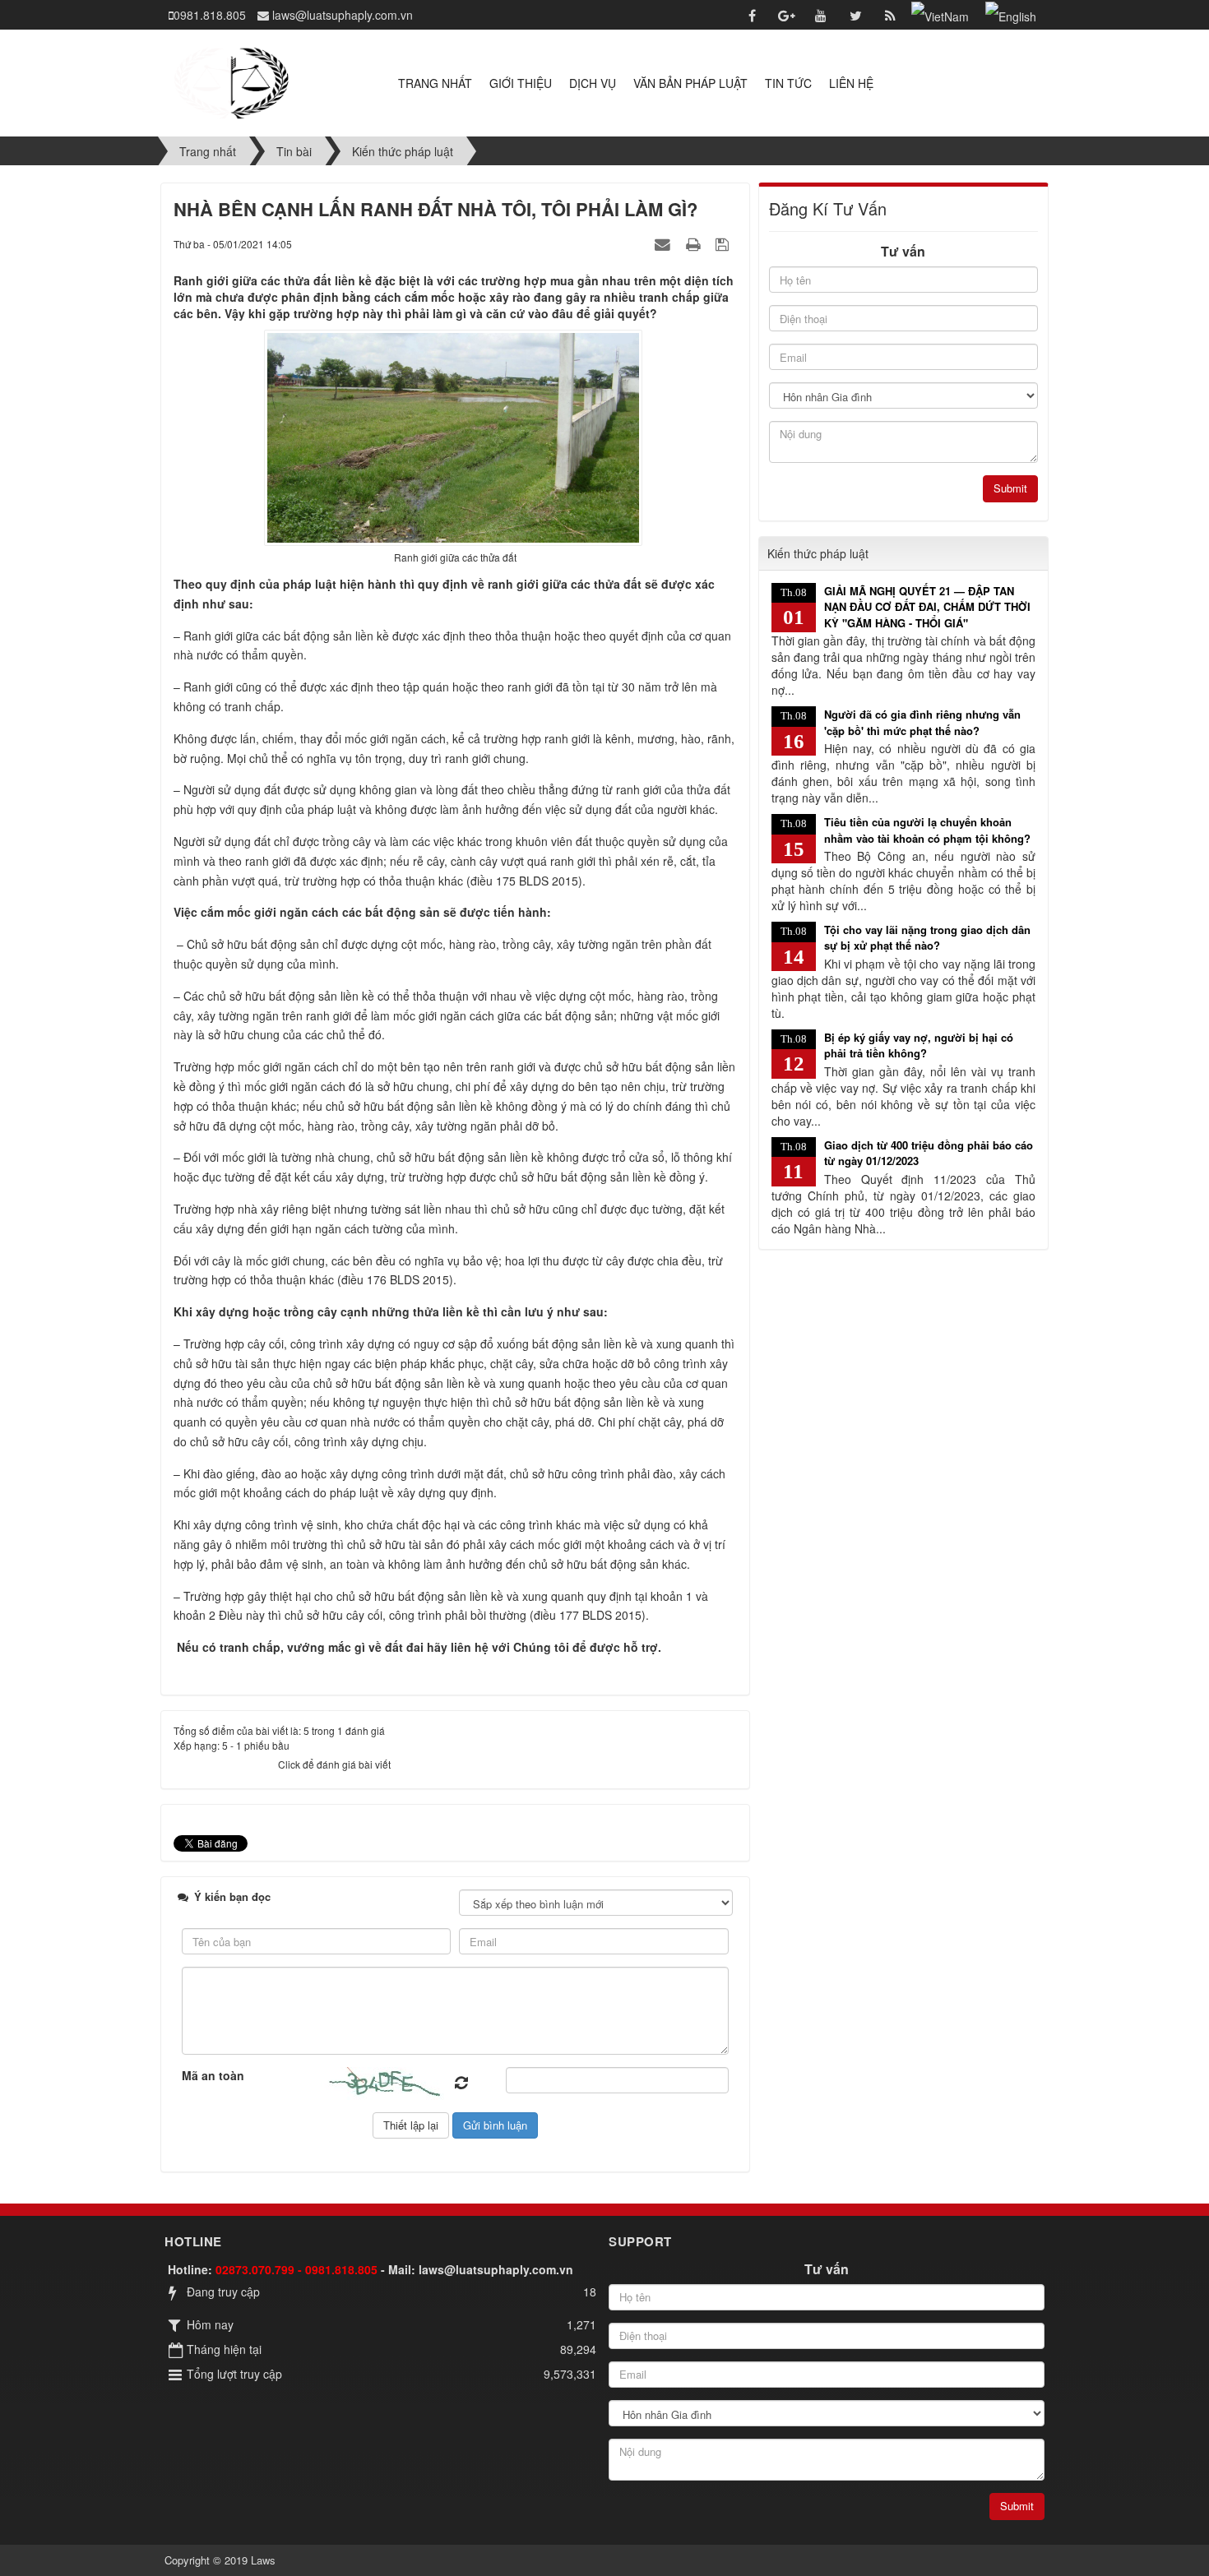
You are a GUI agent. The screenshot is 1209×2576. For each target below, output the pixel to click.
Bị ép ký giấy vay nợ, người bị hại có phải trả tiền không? (919, 1045)
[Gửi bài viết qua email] (665, 243)
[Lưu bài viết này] (724, 243)
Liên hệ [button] (851, 83)
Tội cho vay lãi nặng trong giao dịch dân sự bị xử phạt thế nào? (927, 938)
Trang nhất (435, 83)
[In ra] (695, 243)
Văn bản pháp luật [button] (690, 83)
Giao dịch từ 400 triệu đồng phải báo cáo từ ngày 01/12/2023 (929, 1153)
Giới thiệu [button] (521, 83)
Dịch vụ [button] (593, 83)
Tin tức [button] (788, 83)
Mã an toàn (213, 2075)
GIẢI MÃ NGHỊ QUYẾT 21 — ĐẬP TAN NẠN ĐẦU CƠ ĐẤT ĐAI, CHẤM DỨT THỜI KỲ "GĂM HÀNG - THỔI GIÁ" (927, 607)
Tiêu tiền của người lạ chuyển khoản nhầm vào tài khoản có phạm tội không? (927, 830)
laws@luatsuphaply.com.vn (496, 2269)
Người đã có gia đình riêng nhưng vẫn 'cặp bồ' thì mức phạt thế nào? (922, 722)
